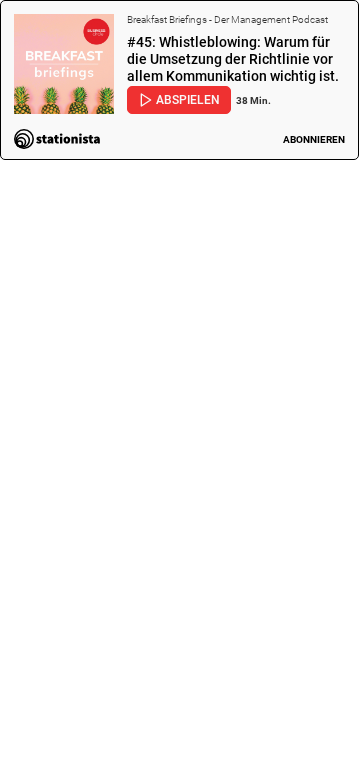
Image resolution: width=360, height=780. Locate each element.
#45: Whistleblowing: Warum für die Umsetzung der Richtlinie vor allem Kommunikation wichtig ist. (233, 60)
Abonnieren (314, 139)
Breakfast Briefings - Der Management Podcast (227, 19)
